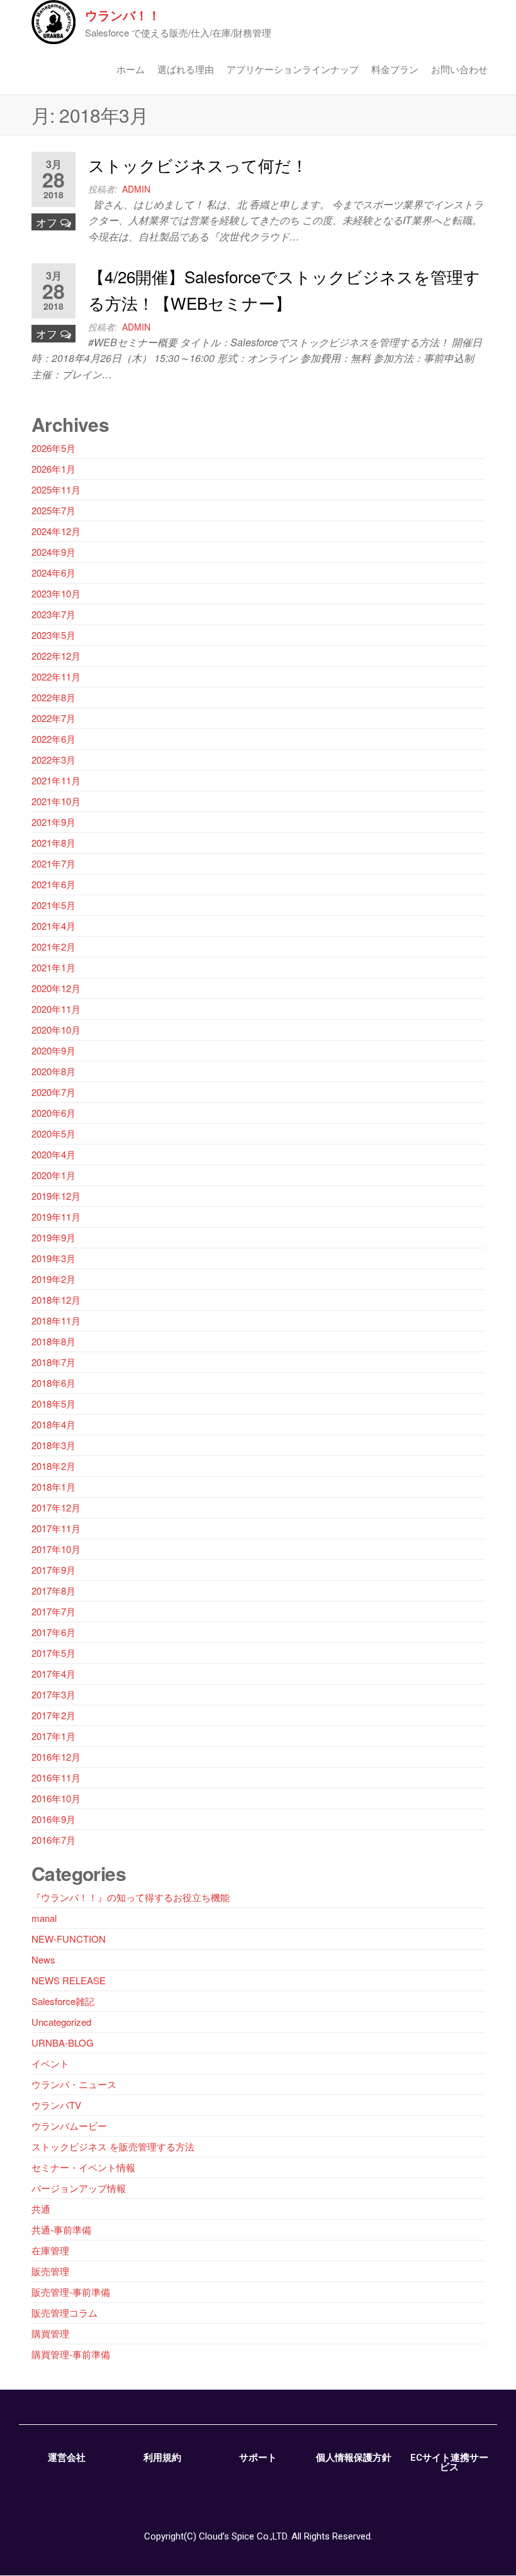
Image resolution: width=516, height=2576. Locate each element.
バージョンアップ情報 (79, 2188)
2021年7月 (53, 863)
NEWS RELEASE (69, 1980)
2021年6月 (53, 884)
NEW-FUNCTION (69, 1939)
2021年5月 (53, 905)
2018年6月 (53, 1383)
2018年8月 (53, 1341)
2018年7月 (53, 1362)
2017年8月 (53, 1590)
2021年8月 (53, 843)
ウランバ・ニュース (74, 2084)
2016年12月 (56, 1757)
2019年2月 (53, 1279)
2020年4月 (53, 1154)
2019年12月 (56, 1196)
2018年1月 (53, 1487)
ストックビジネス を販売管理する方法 (113, 2146)
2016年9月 (53, 1819)
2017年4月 (53, 1674)
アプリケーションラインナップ (293, 69)
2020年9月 (53, 1050)
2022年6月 (53, 739)
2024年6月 (53, 573)
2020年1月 (53, 1175)
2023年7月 (53, 614)
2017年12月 (56, 1507)
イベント (50, 2063)
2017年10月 (56, 1549)
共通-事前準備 (61, 2229)
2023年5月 (53, 635)
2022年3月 (53, 760)
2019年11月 (56, 1217)
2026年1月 (53, 469)
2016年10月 (56, 1798)
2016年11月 (56, 1777)
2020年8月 (53, 1071)
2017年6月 (53, 1632)
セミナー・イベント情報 (83, 2167)
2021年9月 (53, 822)
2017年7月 (53, 1611)
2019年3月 (53, 1258)
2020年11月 (56, 1009)
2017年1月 (53, 1736)
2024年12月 (56, 531)
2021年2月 (53, 946)
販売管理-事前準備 (71, 2292)
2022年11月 (56, 676)
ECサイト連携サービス (449, 2462)
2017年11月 (56, 1528)
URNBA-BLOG (63, 2042)
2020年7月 (53, 1092)
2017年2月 (53, 1715)
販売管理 (50, 2271)
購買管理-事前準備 (71, 2354)
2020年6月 (53, 1113)
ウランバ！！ (123, 15)
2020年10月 (56, 1030)
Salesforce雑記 (63, 2001)
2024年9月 (53, 552)
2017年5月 (53, 1653)
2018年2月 (53, 1466)
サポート (258, 2458)
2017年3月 (53, 1694)
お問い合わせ (459, 69)
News (43, 1959)
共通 (41, 2209)
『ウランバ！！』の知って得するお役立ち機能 (131, 1897)
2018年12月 (56, 1300)
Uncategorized (61, 2022)
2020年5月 (53, 1133)
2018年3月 (53, 1445)
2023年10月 (56, 593)
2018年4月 (53, 1424)
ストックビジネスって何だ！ (198, 165)
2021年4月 (53, 926)
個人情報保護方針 (354, 2458)
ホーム (131, 69)
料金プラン (395, 69)
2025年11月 (56, 489)
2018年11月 (56, 1320)
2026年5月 (53, 448)
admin (136, 189)
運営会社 (67, 2458)
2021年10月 (56, 801)
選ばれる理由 (186, 69)
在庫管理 (50, 2250)
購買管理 (50, 2333)
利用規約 (162, 2458)
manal (44, 1918)
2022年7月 (53, 718)
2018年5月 (53, 1404)
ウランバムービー (69, 2126)
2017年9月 (53, 1570)
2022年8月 (53, 697)
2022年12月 (56, 656)
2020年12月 (56, 988)
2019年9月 (53, 1237)
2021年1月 (53, 967)
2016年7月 (53, 1840)
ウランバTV (56, 2105)
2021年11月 (56, 780)
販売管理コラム (64, 2313)
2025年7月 (53, 510)
